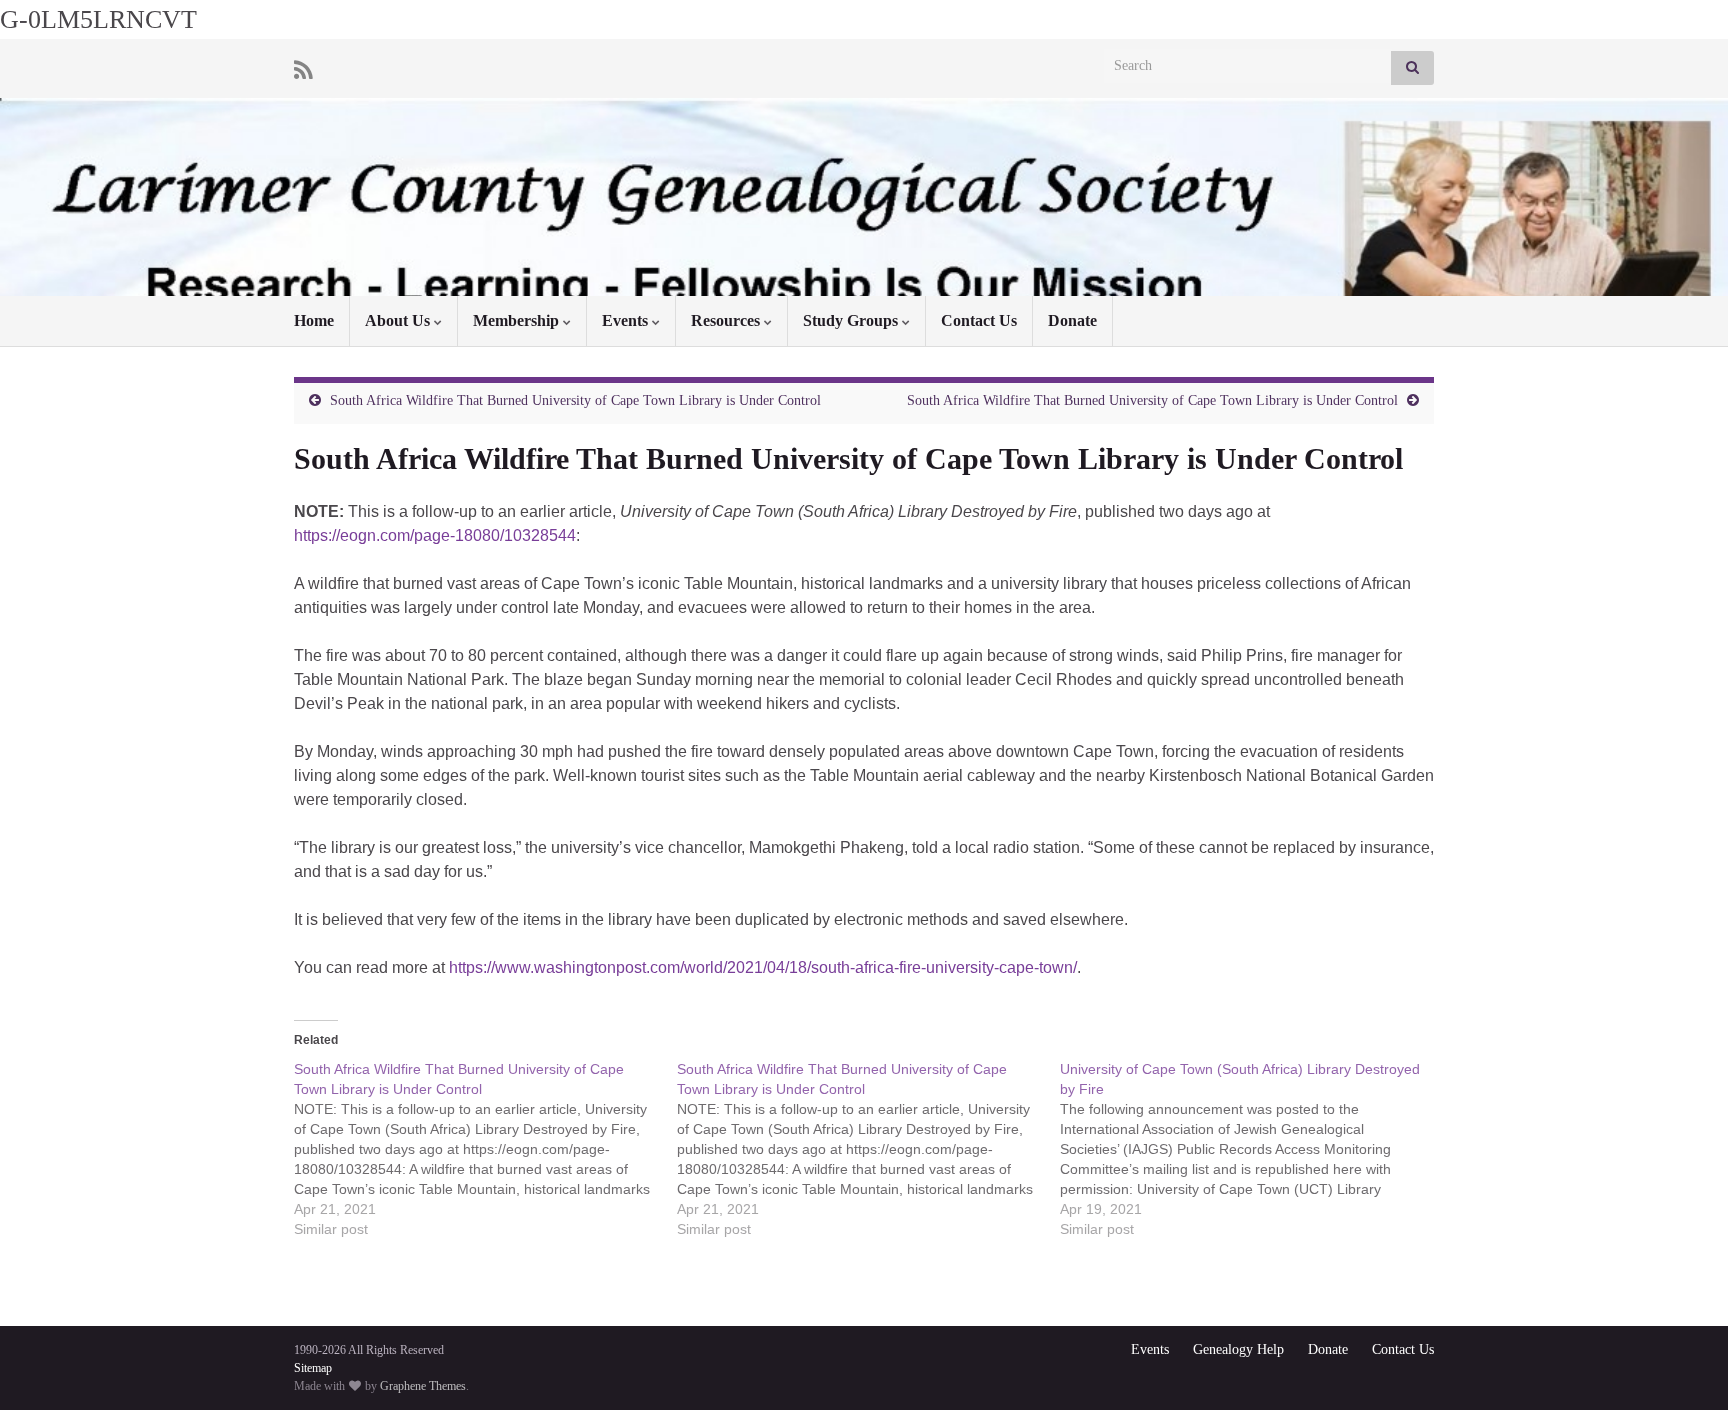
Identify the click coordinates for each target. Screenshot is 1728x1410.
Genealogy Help (1238, 1349)
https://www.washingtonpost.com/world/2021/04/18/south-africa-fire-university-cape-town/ (763, 967)
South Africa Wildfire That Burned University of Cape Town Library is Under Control (575, 400)
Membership (518, 320)
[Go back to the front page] (864, 197)
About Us (399, 320)
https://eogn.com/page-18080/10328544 (435, 535)
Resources (727, 320)
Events (627, 320)
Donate (1072, 320)
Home (314, 320)
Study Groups (852, 320)
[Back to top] (1683, 1365)
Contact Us (979, 320)
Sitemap (313, 1368)
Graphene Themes (423, 1386)
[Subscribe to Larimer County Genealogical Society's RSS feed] (303, 68)
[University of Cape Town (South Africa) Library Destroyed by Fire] (1251, 1149)
